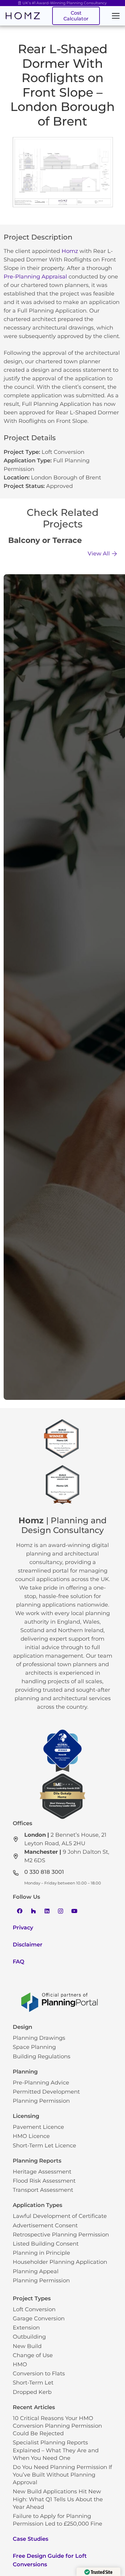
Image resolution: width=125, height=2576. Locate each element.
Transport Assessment (43, 2190)
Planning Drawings (39, 2038)
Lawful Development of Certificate (60, 2216)
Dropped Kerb (32, 2392)
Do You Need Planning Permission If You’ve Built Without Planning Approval (62, 2475)
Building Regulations (42, 2056)
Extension (26, 2328)
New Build (27, 2346)
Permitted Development (46, 2092)
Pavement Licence (38, 2127)
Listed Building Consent (46, 2244)
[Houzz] (33, 1911)
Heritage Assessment (42, 2172)
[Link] (23, 16)
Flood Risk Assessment (44, 2181)
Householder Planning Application (60, 2262)
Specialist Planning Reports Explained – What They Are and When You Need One (56, 2450)
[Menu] (116, 16)
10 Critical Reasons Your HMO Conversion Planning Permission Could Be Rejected (57, 2426)
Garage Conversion (39, 2319)
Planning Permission (41, 2101)
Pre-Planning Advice (41, 2083)
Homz (70, 251)
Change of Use (33, 2355)
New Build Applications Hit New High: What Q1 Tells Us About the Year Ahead (58, 2499)
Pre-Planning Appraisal (35, 277)
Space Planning (34, 2047)
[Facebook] (20, 1911)
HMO (20, 2364)
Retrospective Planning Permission (61, 2235)
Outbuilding (29, 2337)
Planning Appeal (36, 2271)
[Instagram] (61, 1911)
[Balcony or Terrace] (62, 542)
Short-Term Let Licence (44, 2146)
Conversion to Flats (39, 2374)
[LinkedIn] (47, 1911)
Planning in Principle (41, 2253)
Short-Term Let (33, 2383)
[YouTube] (74, 1911)
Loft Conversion (63, 452)
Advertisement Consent (45, 2226)
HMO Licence (31, 2136)
